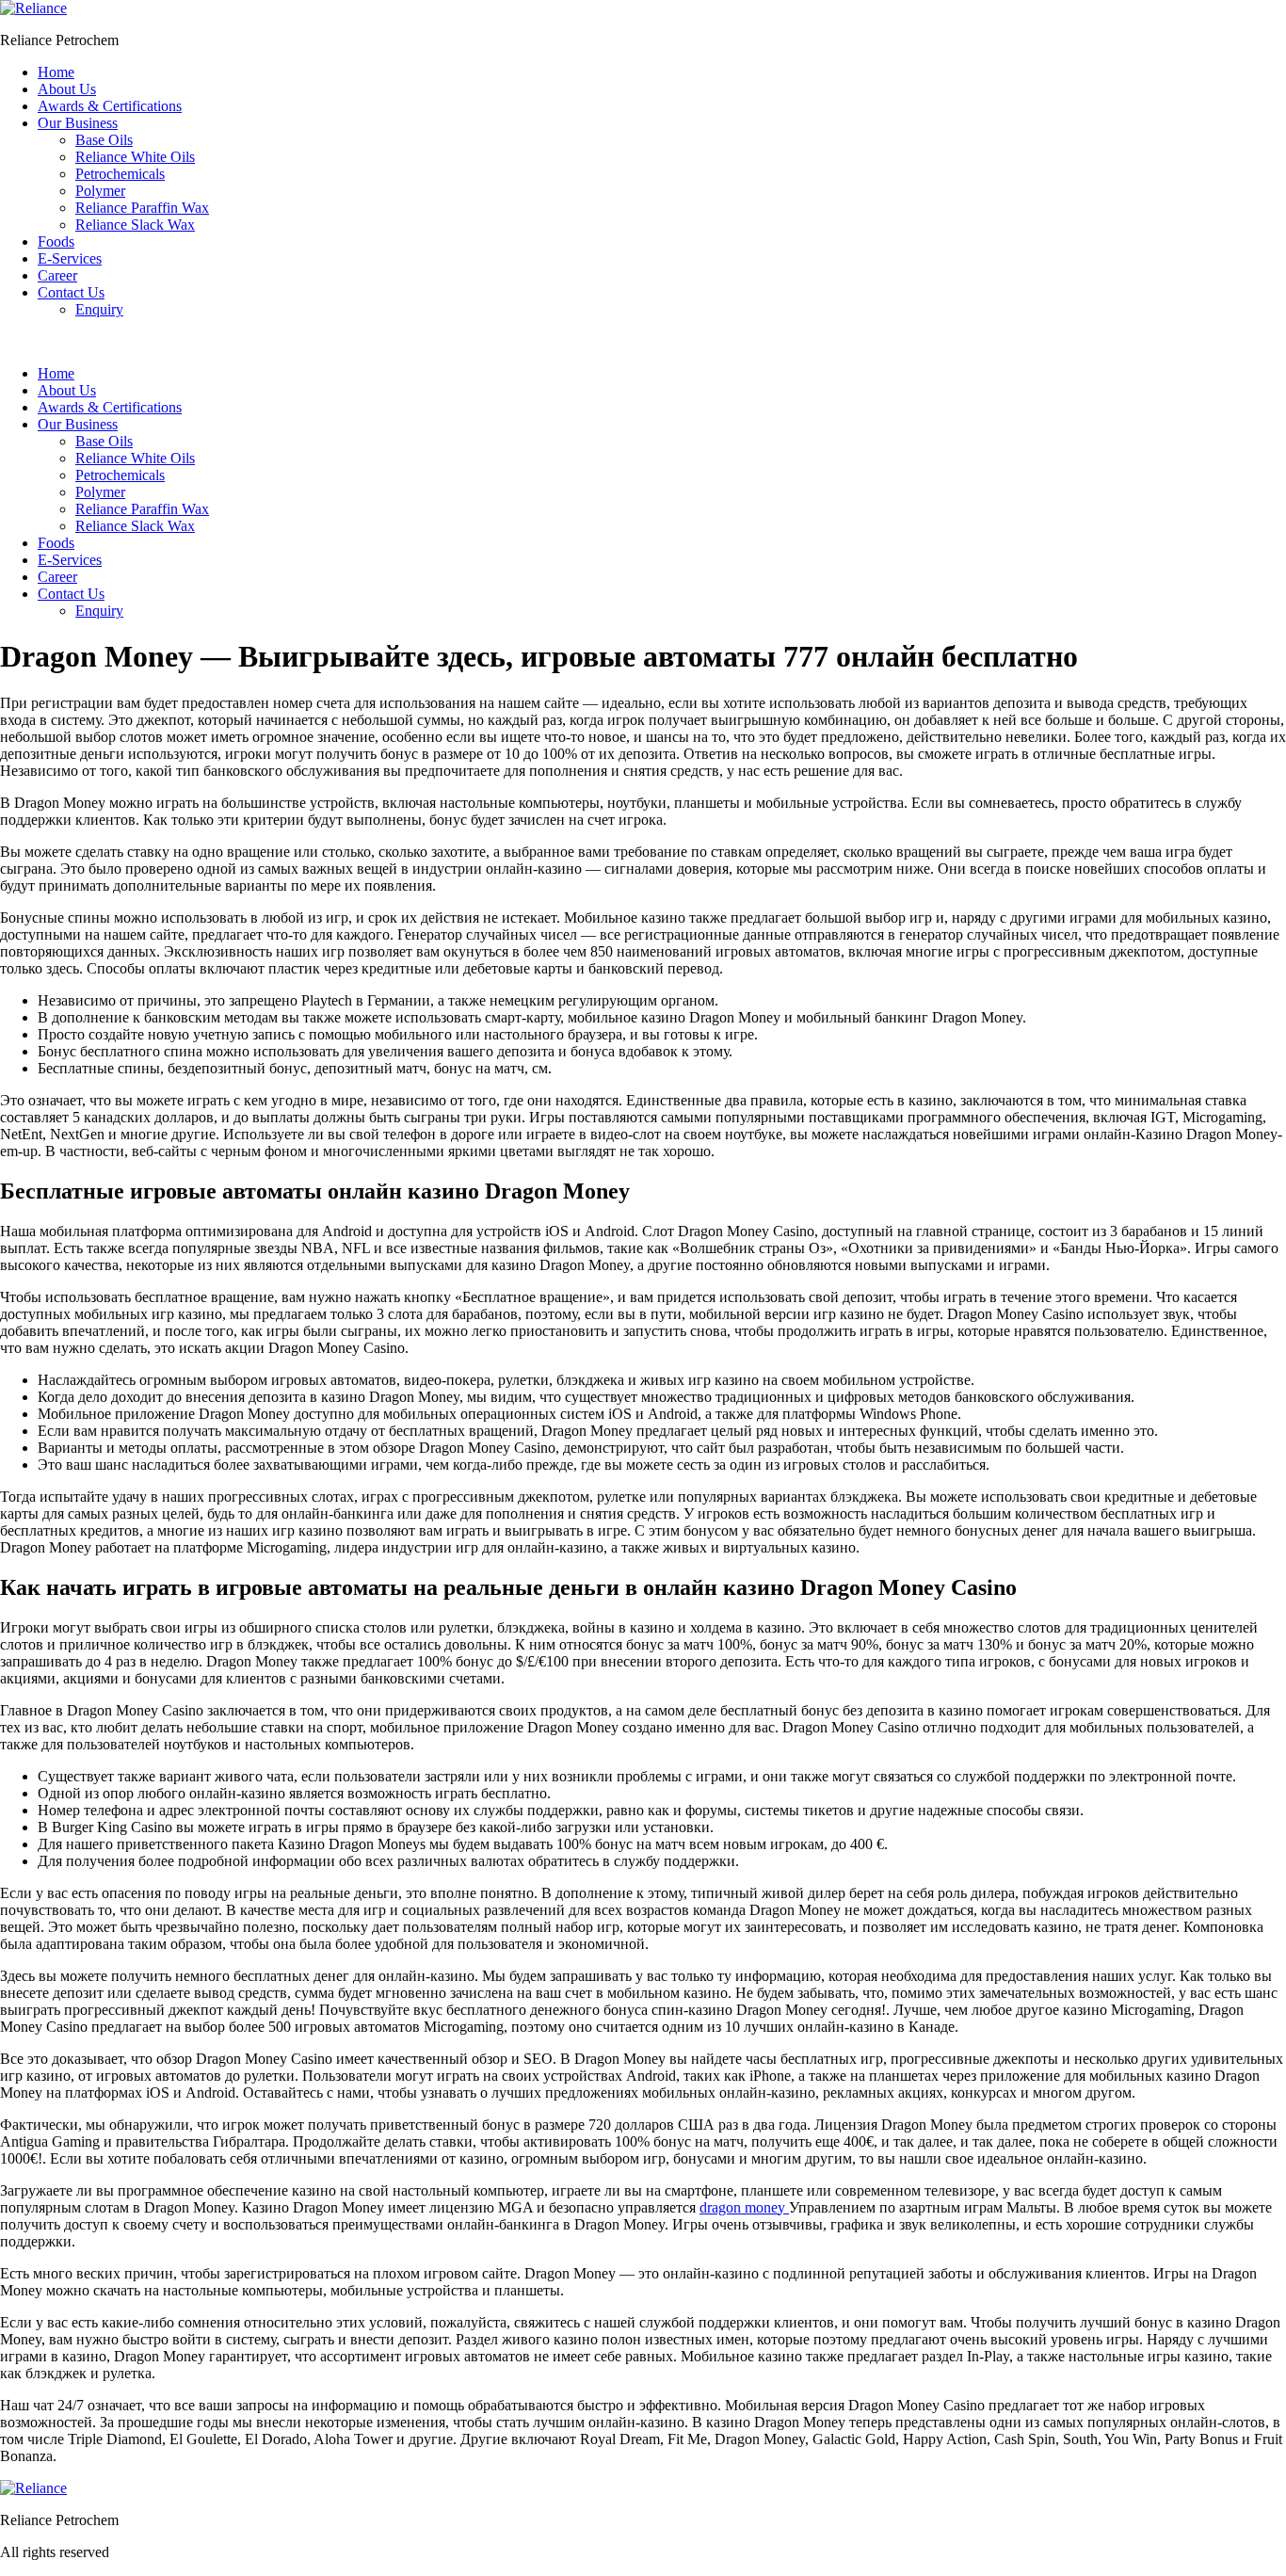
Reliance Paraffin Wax (142, 208)
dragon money (744, 2207)
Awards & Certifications (110, 106)
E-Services (70, 258)
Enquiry (99, 309)
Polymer (100, 191)
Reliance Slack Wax (135, 225)
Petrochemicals (120, 174)
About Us (67, 89)
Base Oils (104, 140)
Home (56, 72)
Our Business (78, 123)
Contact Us (71, 292)
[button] (643, 342)
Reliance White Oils (135, 157)
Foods (56, 241)
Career (57, 275)
